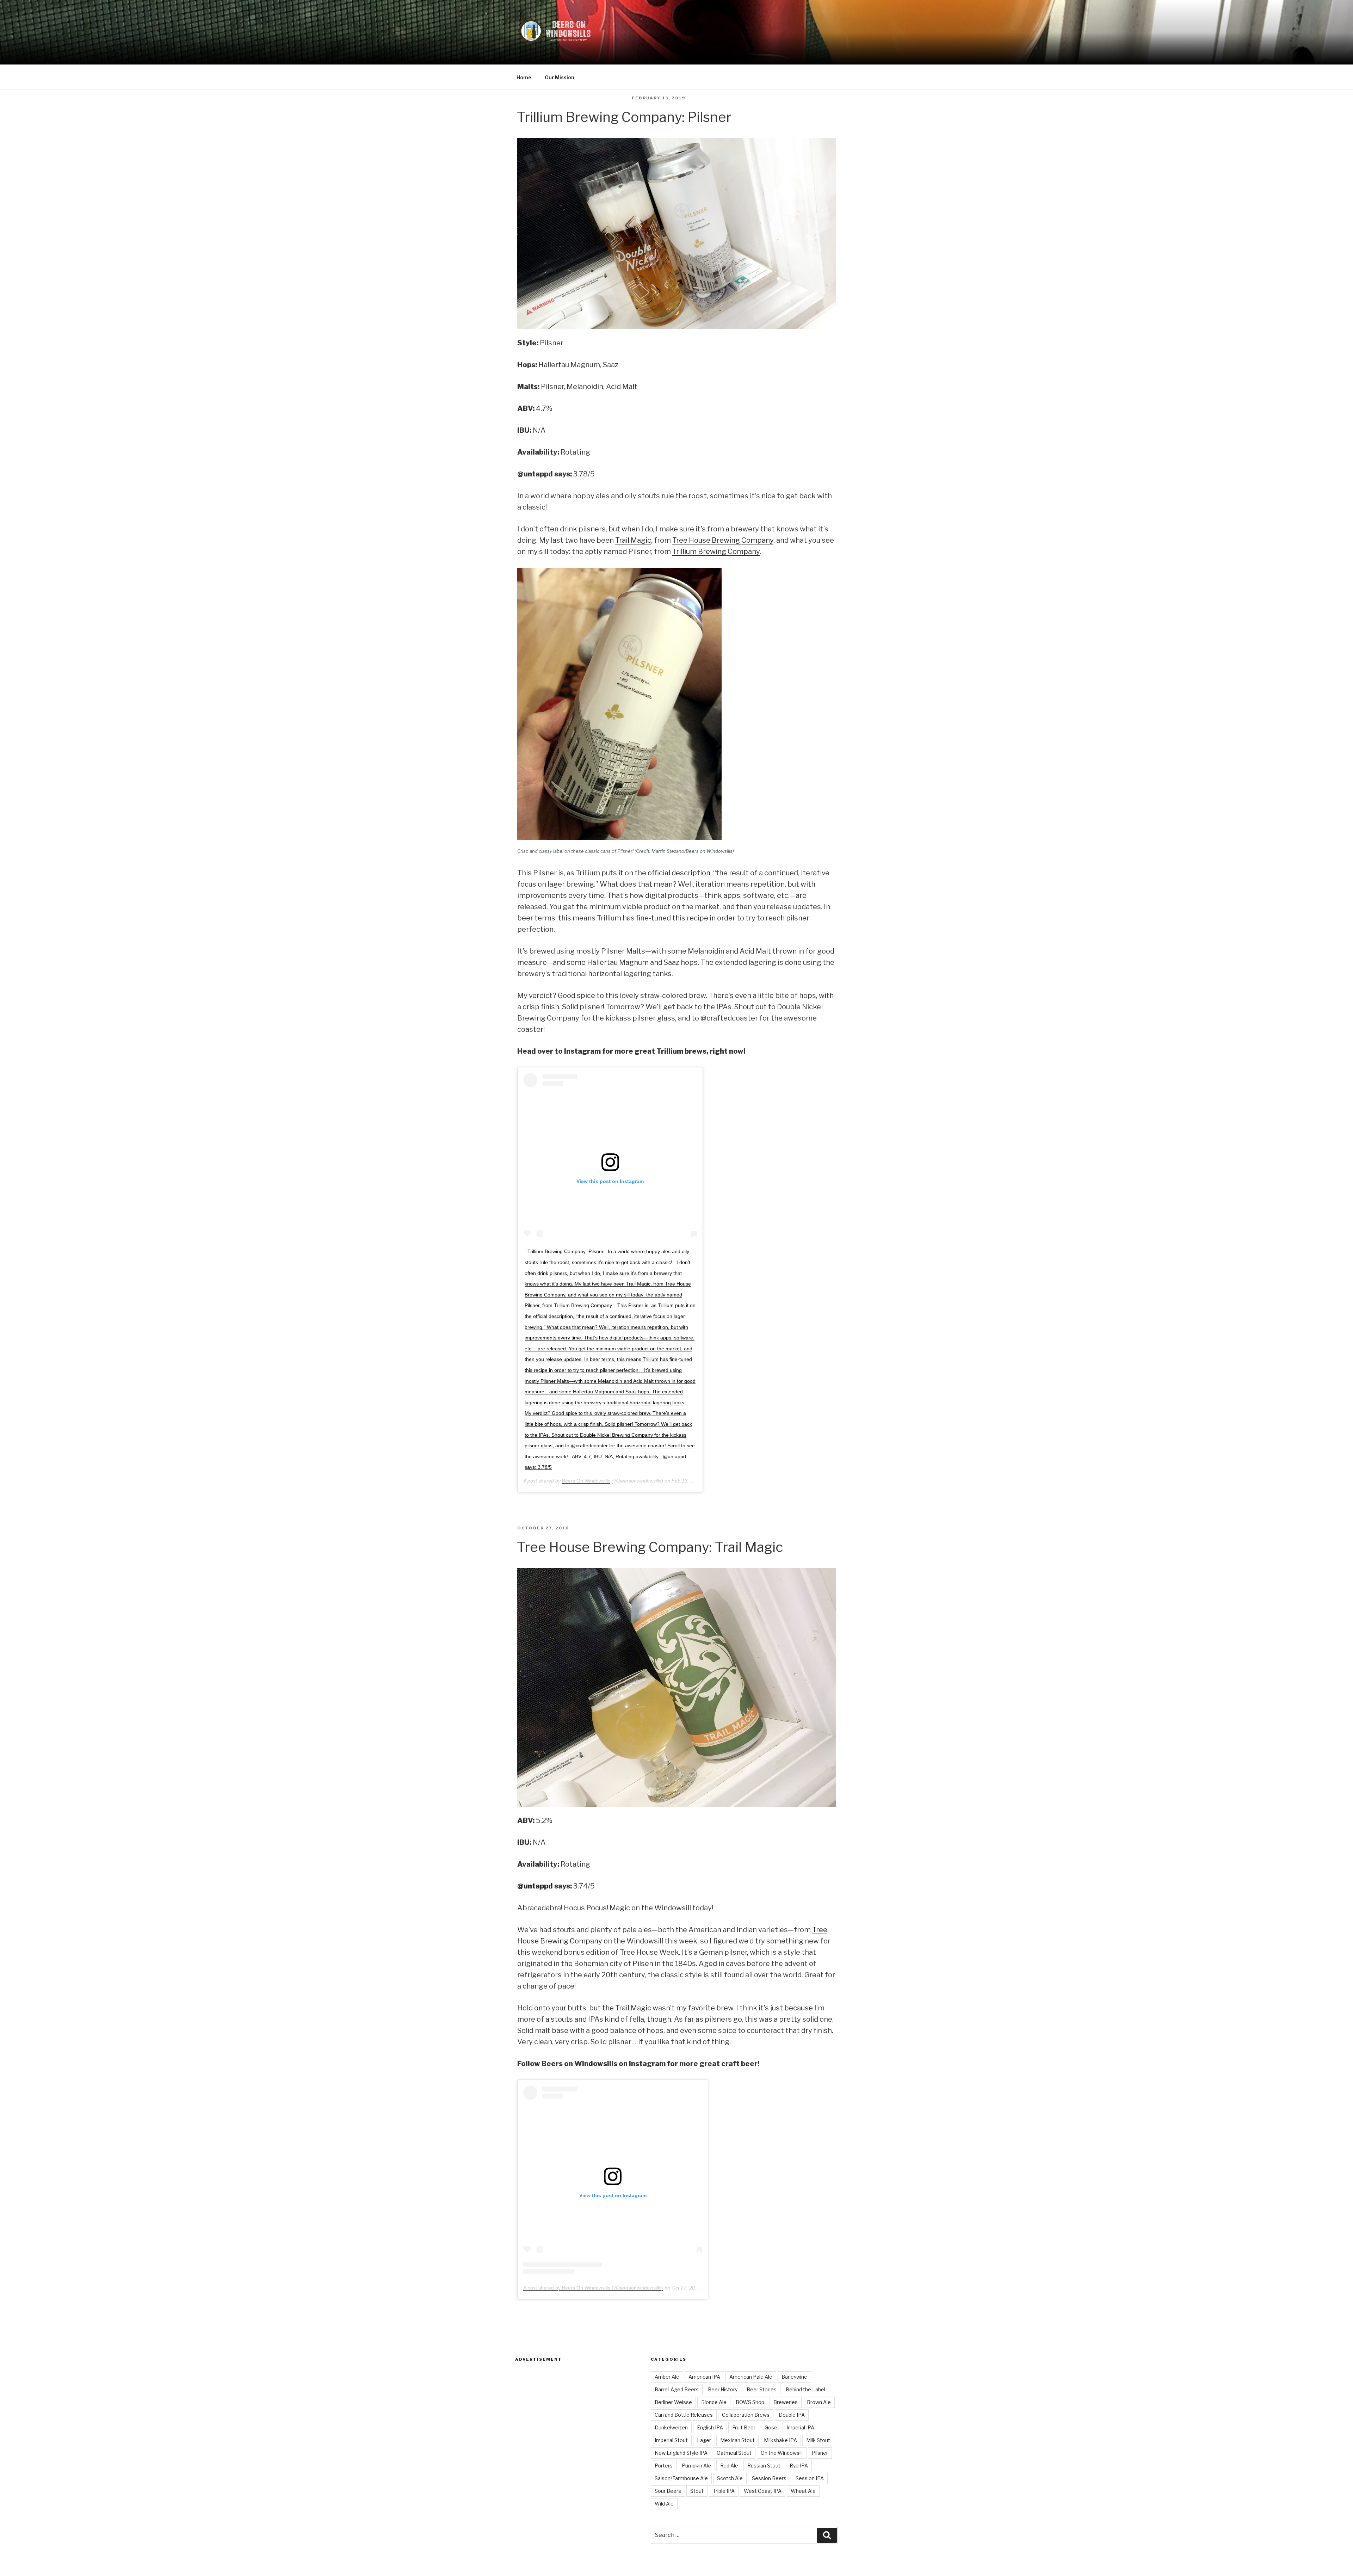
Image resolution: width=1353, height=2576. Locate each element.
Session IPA (810, 2478)
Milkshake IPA (780, 2440)
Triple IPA (724, 2491)
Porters (664, 2466)
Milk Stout (818, 2440)
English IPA (710, 2427)
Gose (771, 2427)
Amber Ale (667, 2377)
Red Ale (729, 2466)
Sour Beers (668, 2491)
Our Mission (560, 77)
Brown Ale (819, 2402)
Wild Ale (664, 2504)
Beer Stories (762, 2389)
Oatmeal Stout (734, 2453)
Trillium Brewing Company (716, 551)
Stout (697, 2491)
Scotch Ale (730, 2478)
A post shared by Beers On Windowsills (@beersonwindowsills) (593, 2288)
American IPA (704, 2377)
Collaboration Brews (746, 2415)
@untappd (535, 1886)
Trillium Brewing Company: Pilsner (624, 117)
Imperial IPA (800, 2427)
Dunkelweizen (671, 2427)
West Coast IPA (763, 2491)
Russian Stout (764, 2466)
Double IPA (792, 2415)
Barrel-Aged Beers (677, 2389)
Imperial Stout (671, 2440)
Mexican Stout (737, 2440)
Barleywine (794, 2377)
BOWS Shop (750, 2402)
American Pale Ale (751, 2377)
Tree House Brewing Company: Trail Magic (650, 1547)
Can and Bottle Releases (684, 2415)
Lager (704, 2440)
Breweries (786, 2402)
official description (679, 873)
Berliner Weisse (673, 2402)
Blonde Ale (714, 2402)
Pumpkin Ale (696, 2466)
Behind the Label (805, 2389)
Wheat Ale (803, 2491)
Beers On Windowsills (586, 1481)
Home (524, 77)
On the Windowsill (782, 2453)
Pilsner (820, 2453)
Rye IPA (799, 2466)
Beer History (723, 2389)
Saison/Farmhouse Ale (681, 2478)
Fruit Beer (744, 2427)
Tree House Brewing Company (723, 540)
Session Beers (769, 2478)
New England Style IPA (681, 2453)
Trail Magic (633, 540)
